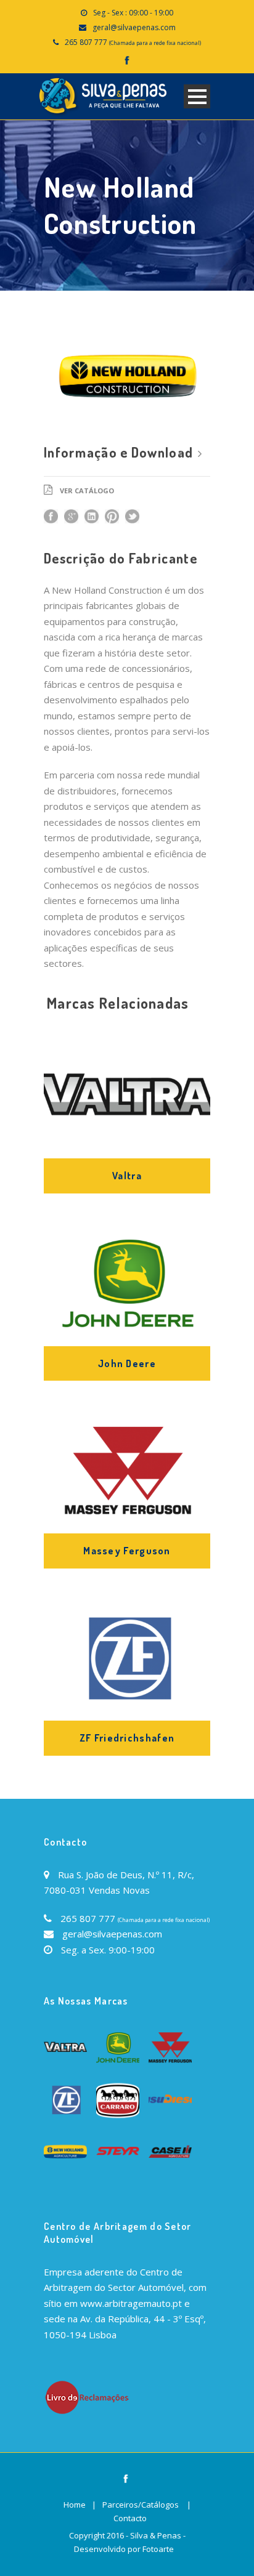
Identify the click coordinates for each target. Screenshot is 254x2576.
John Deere (127, 1363)
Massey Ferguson (127, 1551)
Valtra (127, 1176)
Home (75, 2505)
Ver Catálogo (87, 491)
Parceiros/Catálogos (141, 2505)
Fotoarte (158, 2549)
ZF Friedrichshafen (127, 1738)
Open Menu (197, 96)
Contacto (130, 2518)
